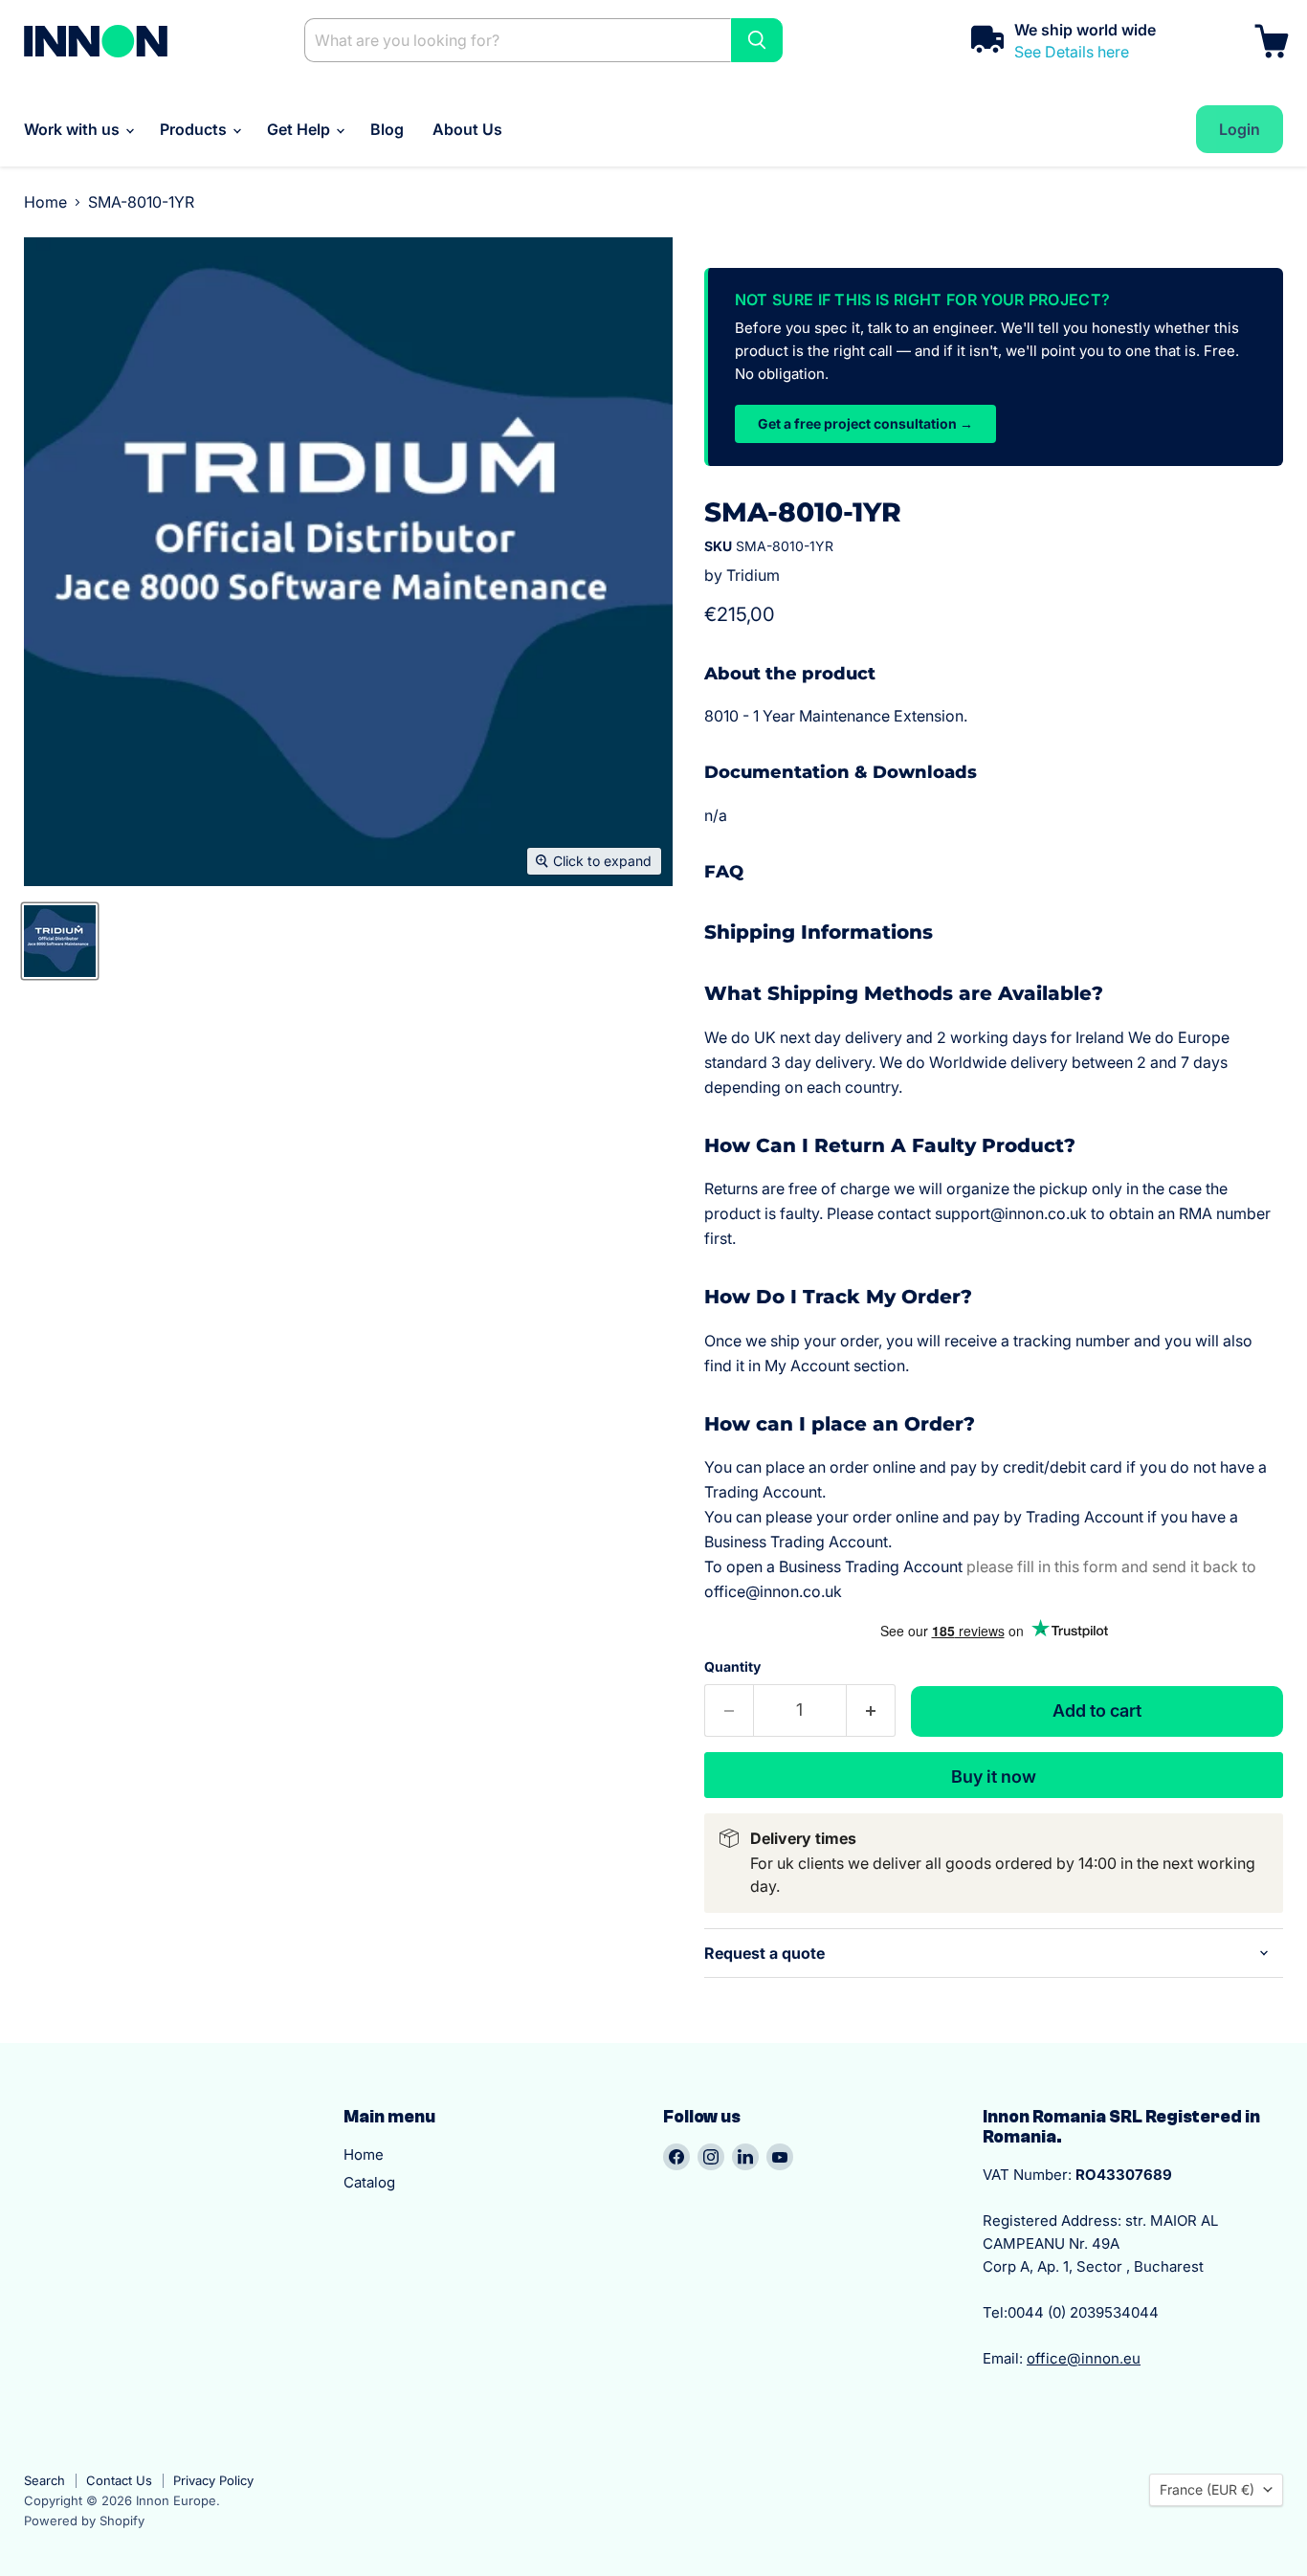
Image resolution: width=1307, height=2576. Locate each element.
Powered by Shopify (84, 2520)
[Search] (757, 40)
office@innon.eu (1084, 2358)
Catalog (369, 2182)
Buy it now (994, 1777)
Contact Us (119, 2480)
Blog (387, 129)
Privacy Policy (213, 2480)
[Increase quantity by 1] (871, 1710)
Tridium (753, 575)
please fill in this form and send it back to (1111, 1566)
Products (195, 129)
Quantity (732, 1667)
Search (44, 2480)
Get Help (300, 129)
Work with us (74, 129)
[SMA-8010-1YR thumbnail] (60, 941)
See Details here (1072, 52)
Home (45, 202)
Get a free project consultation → (865, 423)
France (1207, 2489)
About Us (467, 129)
